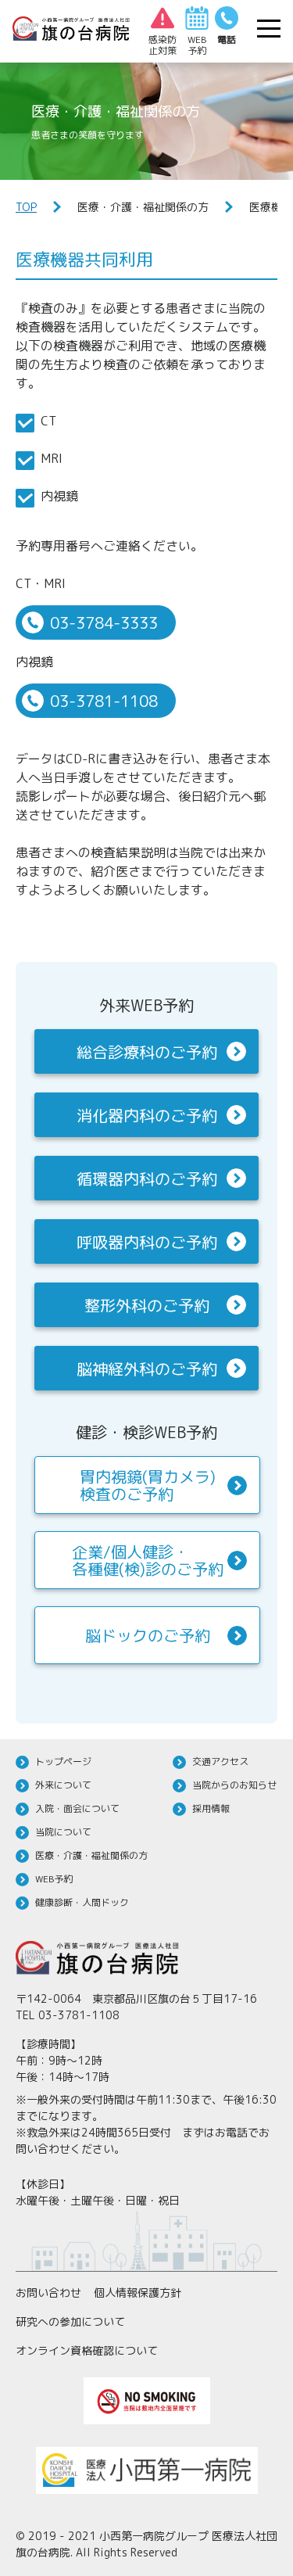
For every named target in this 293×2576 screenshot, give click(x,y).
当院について (63, 1832)
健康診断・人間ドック (82, 1902)
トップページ (63, 1762)
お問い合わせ (48, 2293)
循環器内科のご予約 (147, 1179)
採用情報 (211, 1808)
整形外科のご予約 (147, 1305)
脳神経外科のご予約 (147, 1369)
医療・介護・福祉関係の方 (91, 1855)
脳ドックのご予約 (148, 1635)
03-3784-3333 (104, 622)
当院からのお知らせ (234, 1785)
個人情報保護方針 (138, 2293)
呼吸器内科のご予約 (147, 1242)
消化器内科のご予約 (147, 1115)
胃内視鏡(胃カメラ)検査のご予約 (148, 1485)
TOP (26, 207)
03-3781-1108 (104, 701)
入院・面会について (77, 1808)
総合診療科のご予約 (147, 1052)
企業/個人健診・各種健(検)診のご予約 (148, 1560)
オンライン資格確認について (87, 2350)
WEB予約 (54, 1879)
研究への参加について (70, 2321)
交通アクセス (220, 1762)
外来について (63, 1785)
